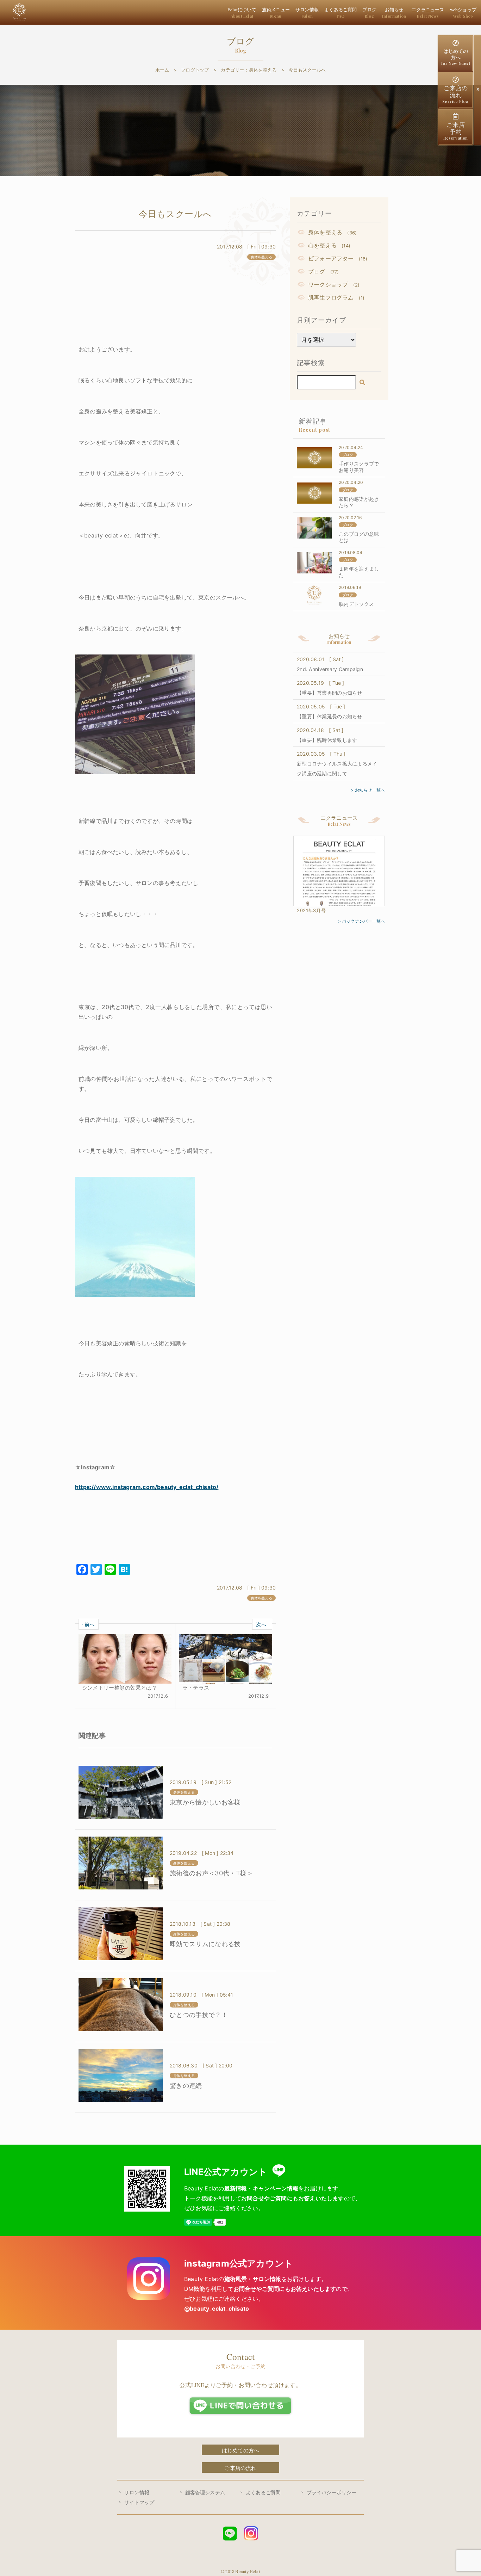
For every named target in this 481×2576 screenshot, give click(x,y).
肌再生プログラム (331, 297)
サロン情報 (307, 13)
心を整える (322, 245)
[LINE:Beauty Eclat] (230, 2536)
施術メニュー (276, 13)
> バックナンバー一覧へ (361, 921)
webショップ (463, 13)
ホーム (162, 70)
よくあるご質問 (341, 13)
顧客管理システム (205, 2492)
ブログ (369, 13)
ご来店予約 (455, 131)
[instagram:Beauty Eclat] (251, 2535)
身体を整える (325, 232)
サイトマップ (139, 2502)
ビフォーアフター (331, 258)
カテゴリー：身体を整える (249, 70)
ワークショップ (328, 284)
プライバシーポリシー (332, 2492)
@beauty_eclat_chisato (217, 2308)
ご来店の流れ (455, 94)
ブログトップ (195, 70)
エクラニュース (428, 13)
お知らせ (394, 13)
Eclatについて (242, 13)
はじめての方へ (456, 57)
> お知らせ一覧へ (368, 790)
